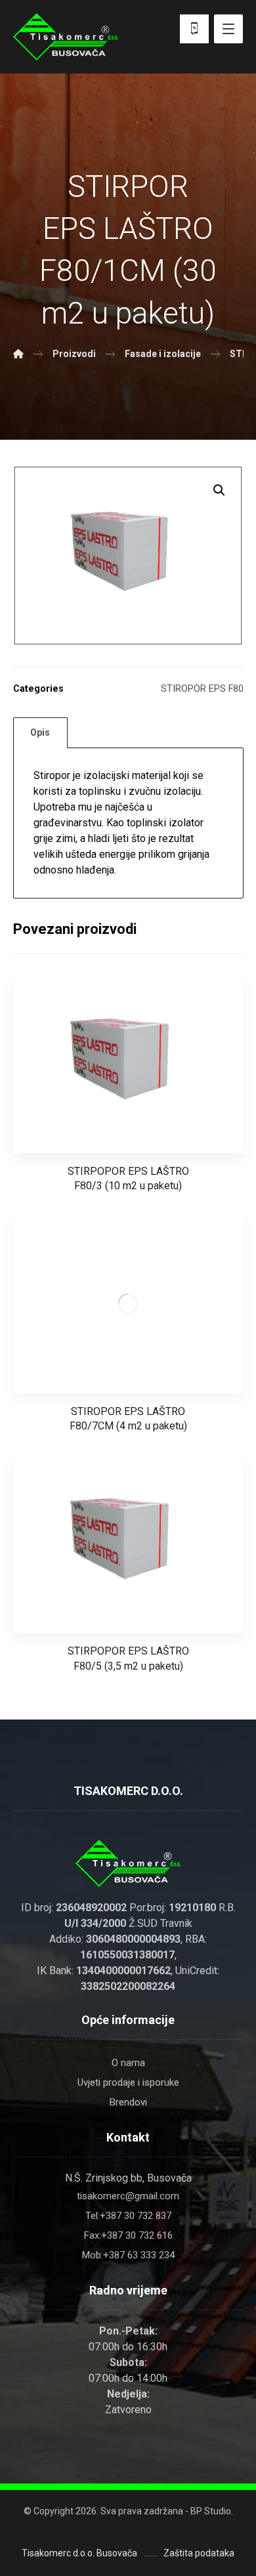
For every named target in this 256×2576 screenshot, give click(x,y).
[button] (219, 490)
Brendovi (128, 2102)
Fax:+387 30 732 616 (128, 2235)
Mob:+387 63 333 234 (128, 2255)
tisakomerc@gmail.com (128, 2196)
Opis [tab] (40, 732)
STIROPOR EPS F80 (202, 689)
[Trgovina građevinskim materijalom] (66, 37)
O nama (128, 2063)
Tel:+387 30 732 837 (128, 2216)
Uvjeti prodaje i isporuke (128, 2082)
